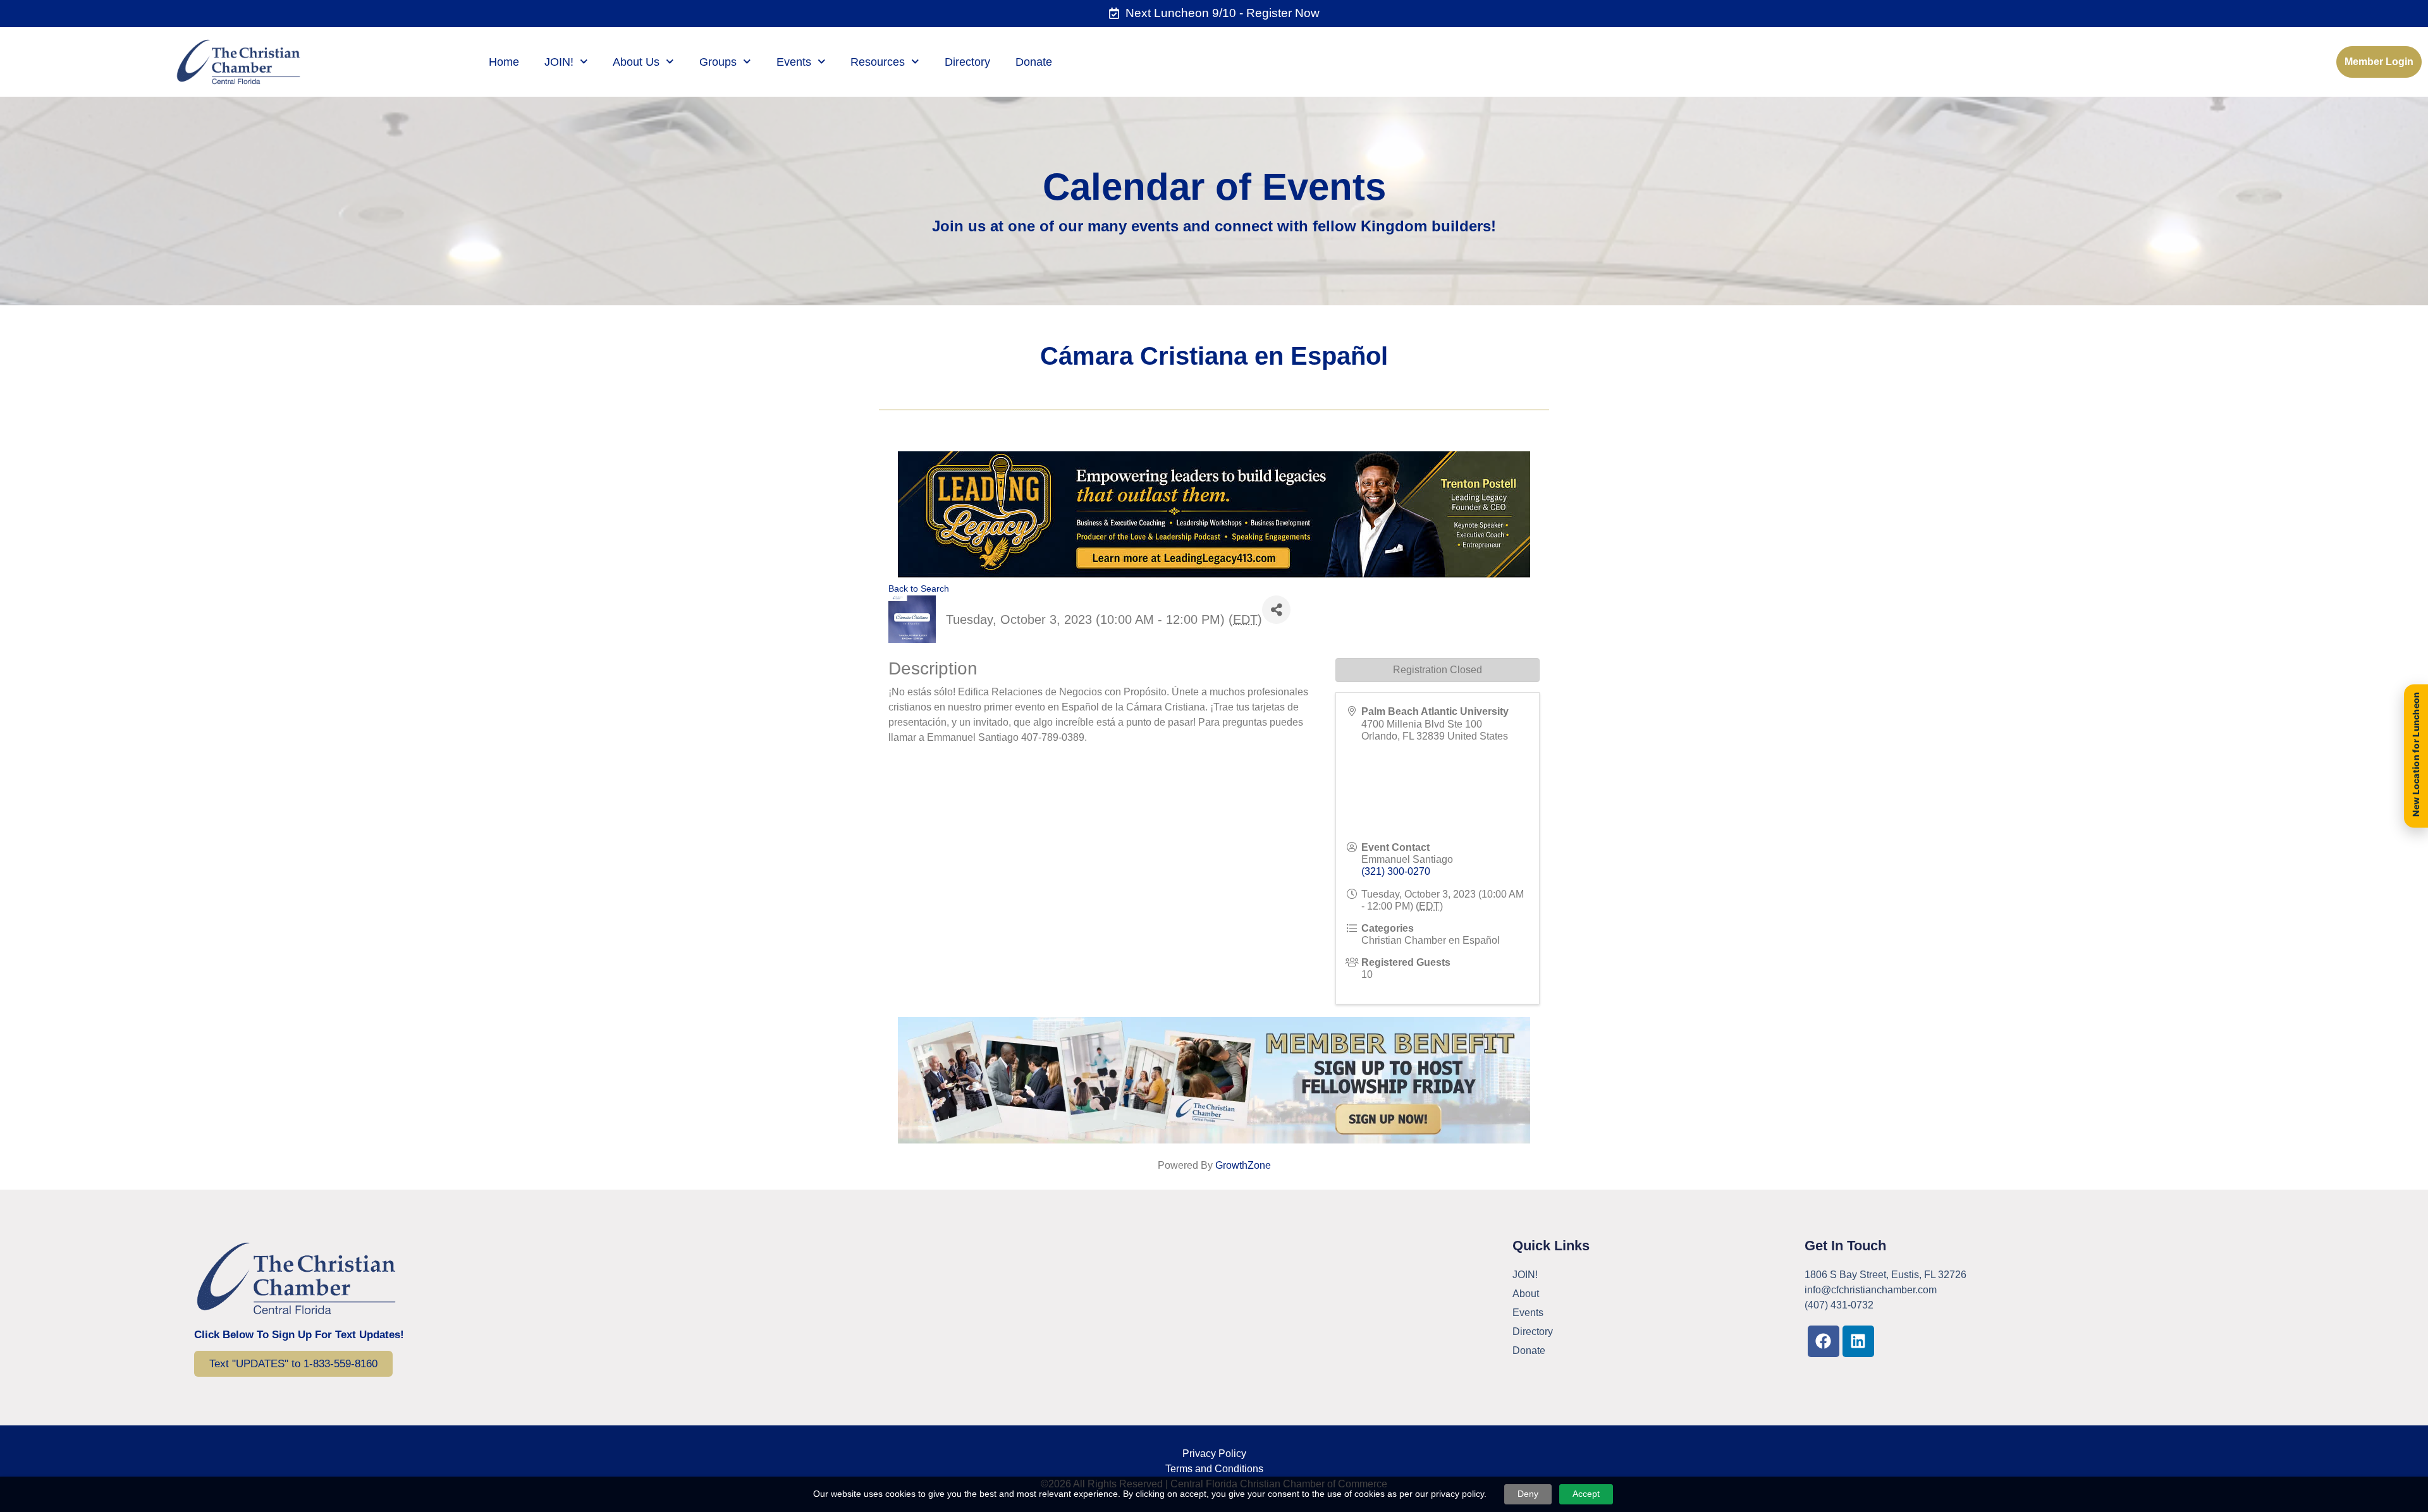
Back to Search (919, 588)
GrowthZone (1243, 1165)
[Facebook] (1824, 1341)
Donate (1034, 62)
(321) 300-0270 (1396, 871)
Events (794, 62)
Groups (718, 62)
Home (504, 62)
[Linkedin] (1858, 1341)
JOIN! (559, 62)
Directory (967, 62)
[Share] (1276, 610)
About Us (636, 62)
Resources (878, 62)
